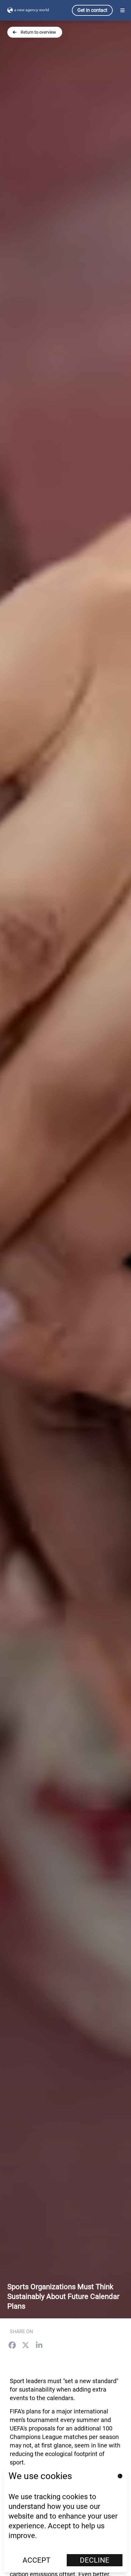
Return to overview (38, 32)
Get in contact (92, 10)
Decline (95, 2560)
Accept (36, 2560)
